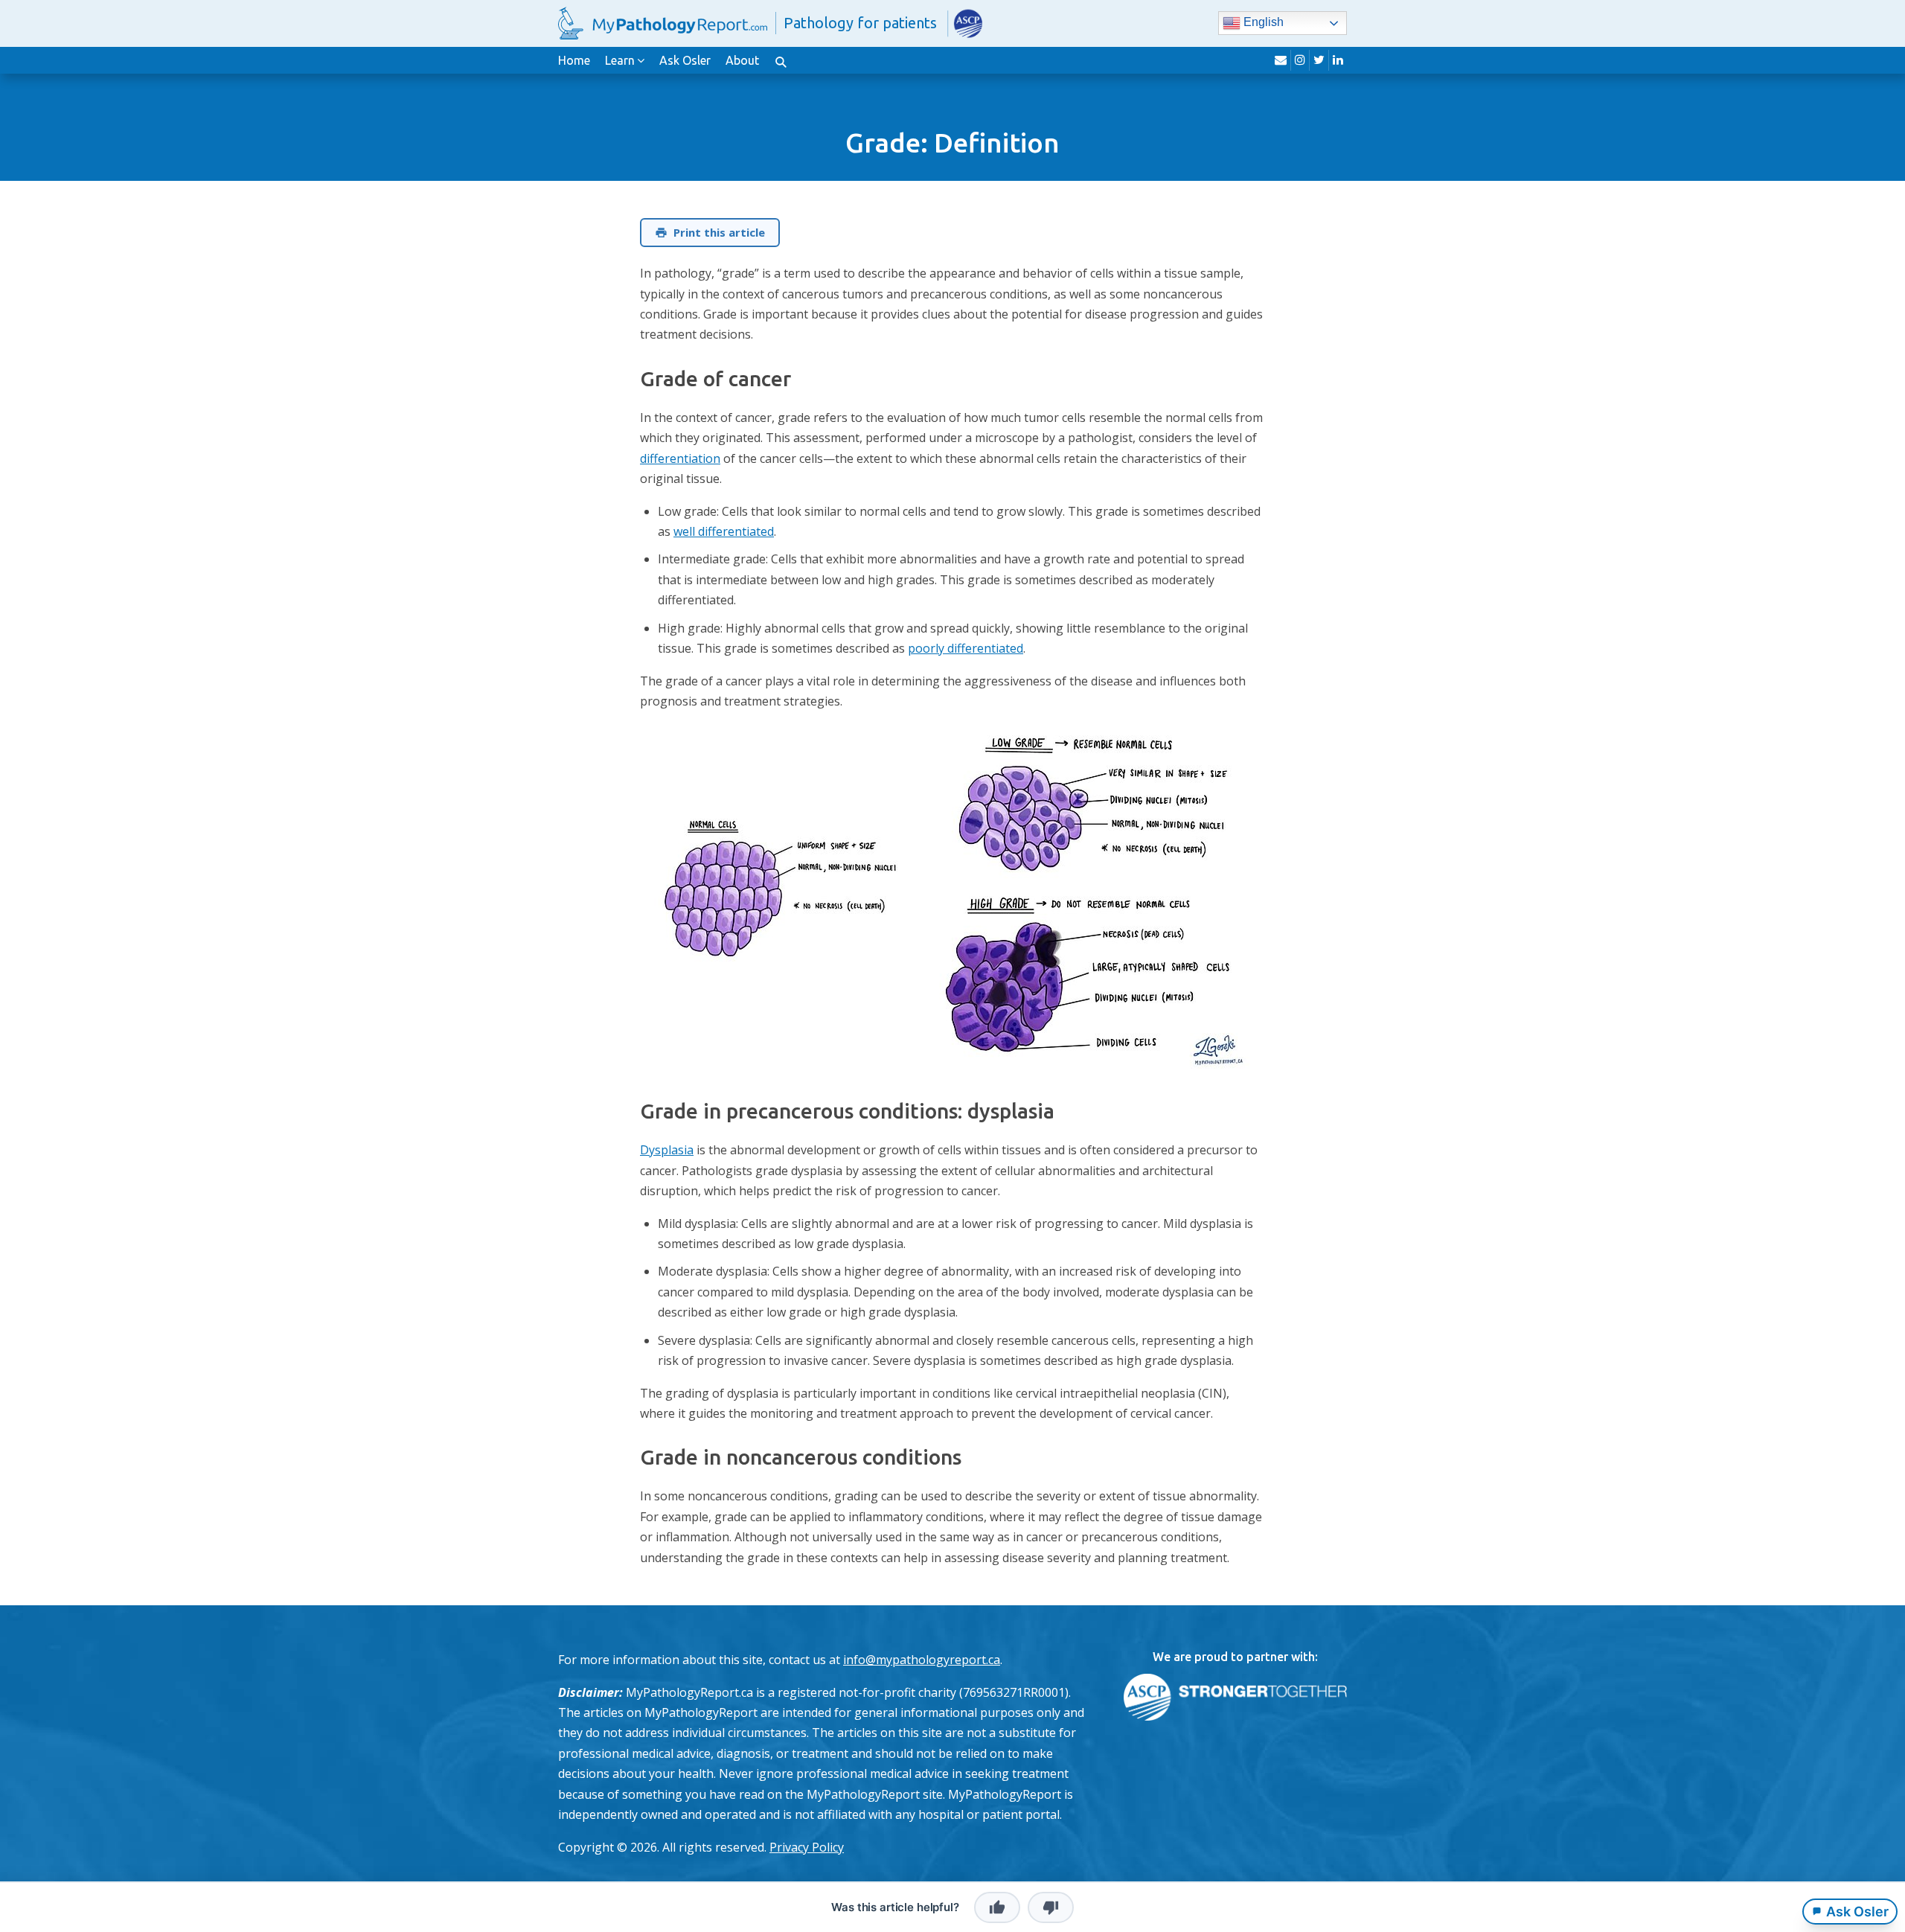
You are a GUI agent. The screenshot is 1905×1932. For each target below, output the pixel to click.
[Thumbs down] (1051, 1907)
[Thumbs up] (997, 1907)
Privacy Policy (807, 1847)
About (742, 60)
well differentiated (724, 531)
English (1262, 23)
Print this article (719, 232)
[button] (781, 60)
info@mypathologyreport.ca (922, 1660)
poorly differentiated (966, 648)
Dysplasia (667, 1150)
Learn (620, 60)
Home (574, 60)
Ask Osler (685, 60)
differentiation (680, 458)
